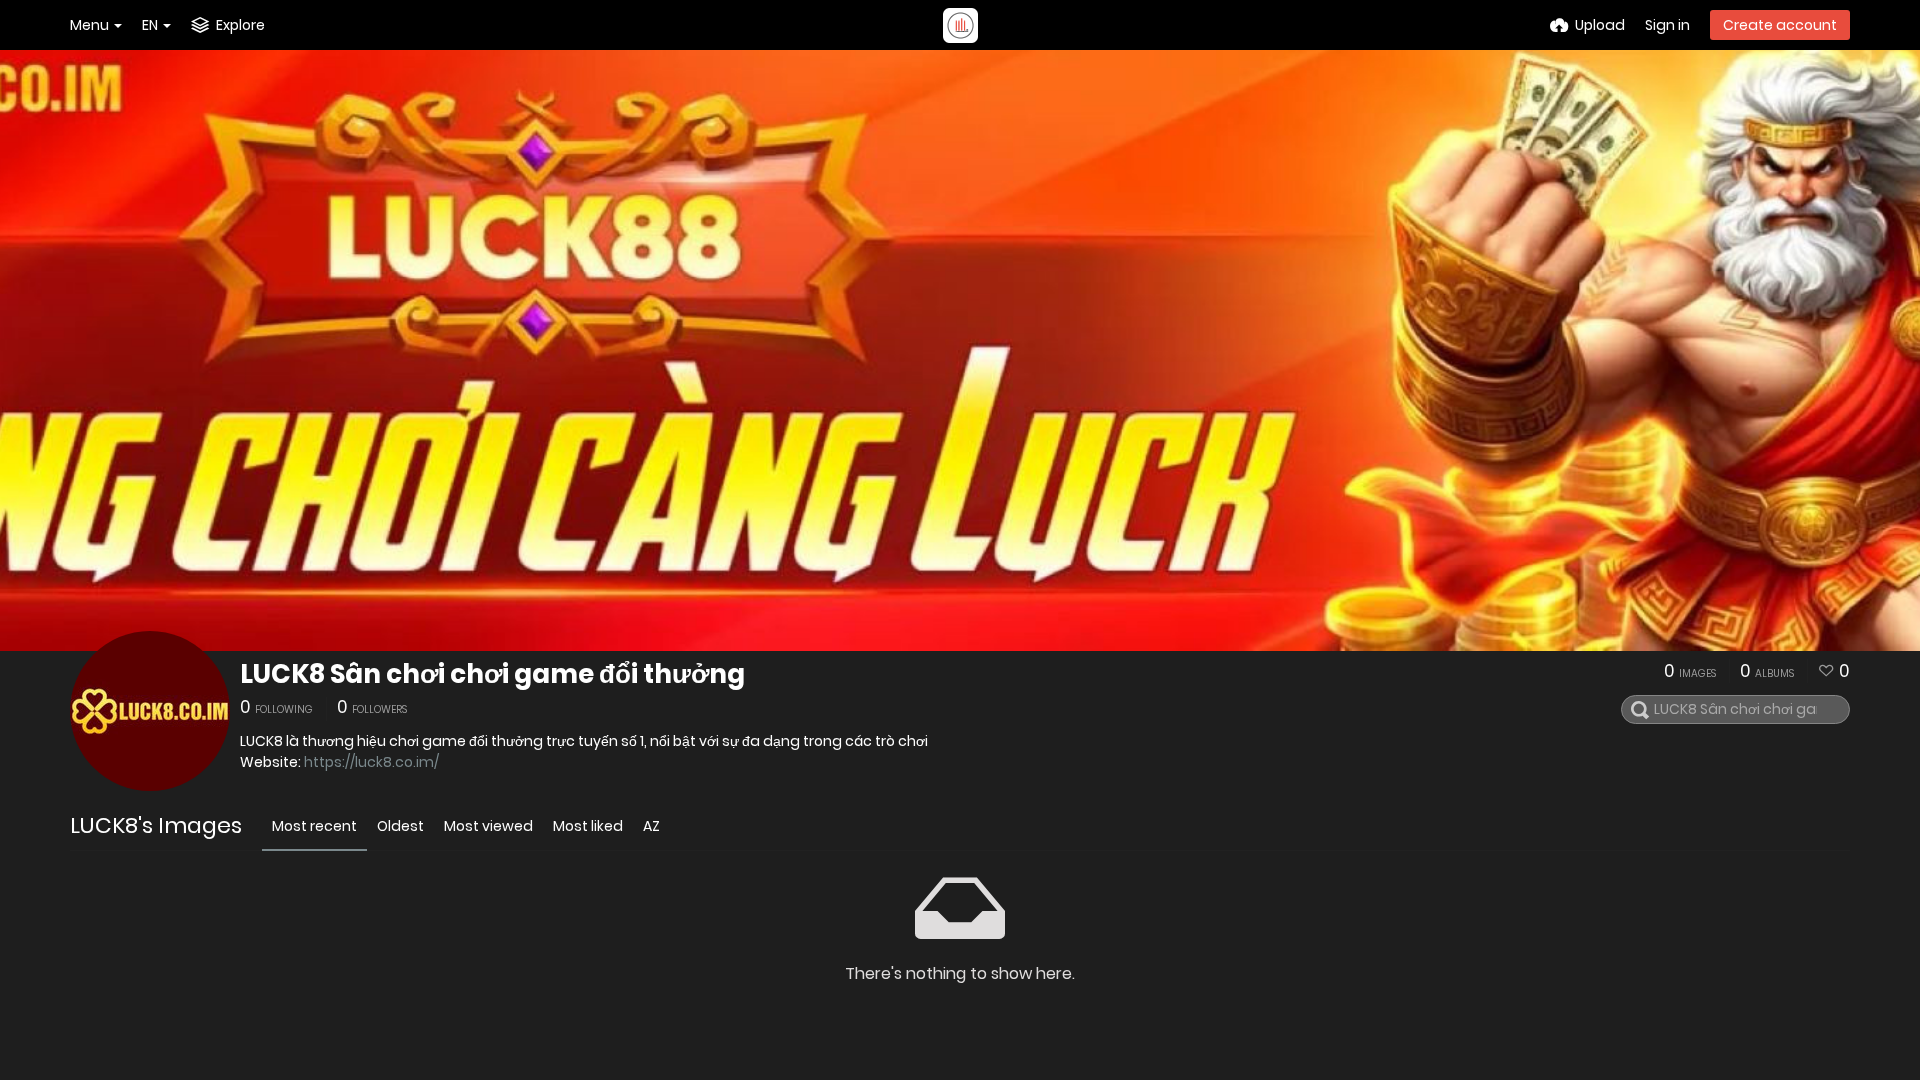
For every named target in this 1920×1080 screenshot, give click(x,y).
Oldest (400, 826)
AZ (651, 826)
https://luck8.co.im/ (371, 762)
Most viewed (488, 826)
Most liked (588, 826)
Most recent (314, 826)
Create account (1780, 25)
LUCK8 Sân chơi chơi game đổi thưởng (492, 674)
